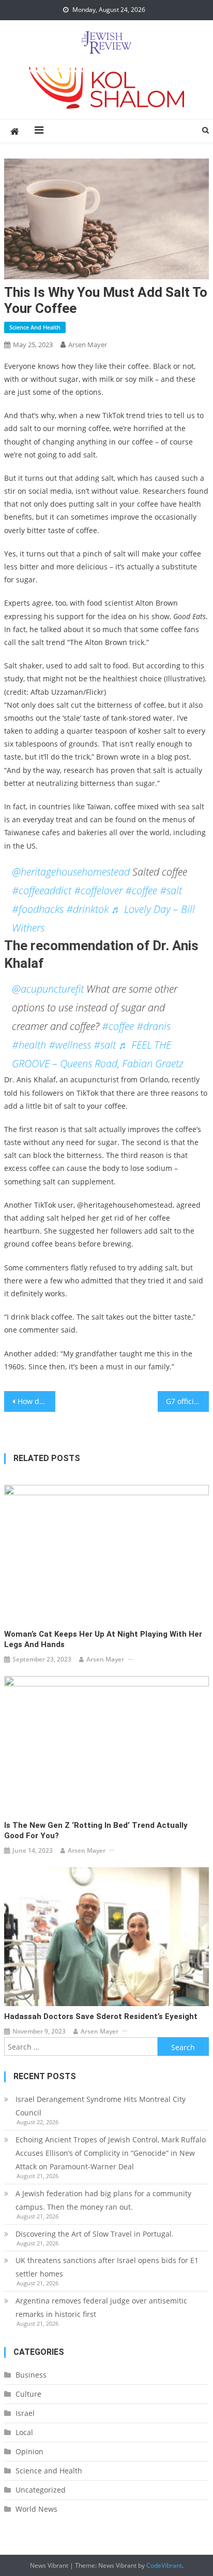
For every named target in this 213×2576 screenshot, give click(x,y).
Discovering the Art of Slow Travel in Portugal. (95, 2234)
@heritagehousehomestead (71, 872)
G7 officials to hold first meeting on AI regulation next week (187, 1401)
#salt (171, 890)
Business (31, 2375)
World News (36, 2509)
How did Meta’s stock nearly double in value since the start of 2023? (36, 1401)
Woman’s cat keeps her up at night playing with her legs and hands (103, 1639)
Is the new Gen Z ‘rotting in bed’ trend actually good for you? (96, 1830)
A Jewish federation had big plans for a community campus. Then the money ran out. (103, 2200)
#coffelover (98, 890)
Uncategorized (41, 2490)
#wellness (70, 1045)
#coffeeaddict (42, 890)
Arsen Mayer (88, 345)
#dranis (154, 1026)
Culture (28, 2394)
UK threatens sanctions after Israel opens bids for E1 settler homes (107, 2267)
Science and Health (35, 327)
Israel (25, 2413)
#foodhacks (38, 909)
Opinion (29, 2451)
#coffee (141, 890)
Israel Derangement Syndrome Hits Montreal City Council (101, 2106)
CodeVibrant (164, 2565)
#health (29, 1045)
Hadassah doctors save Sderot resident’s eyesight (101, 2016)
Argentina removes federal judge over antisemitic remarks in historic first (101, 2307)
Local (24, 2432)
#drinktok (87, 909)
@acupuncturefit (48, 989)
